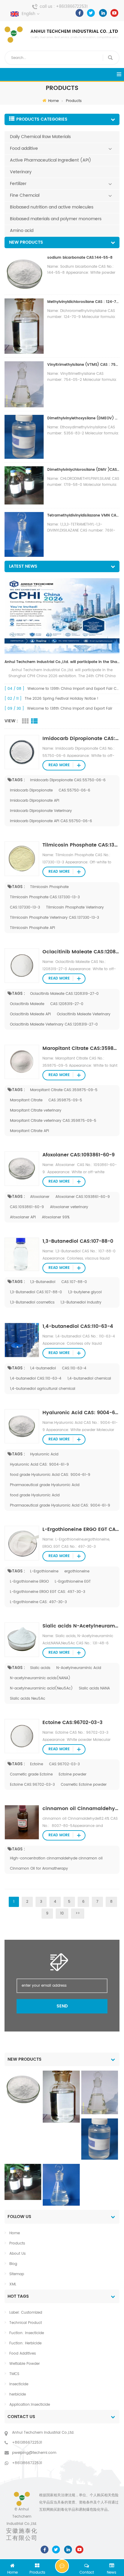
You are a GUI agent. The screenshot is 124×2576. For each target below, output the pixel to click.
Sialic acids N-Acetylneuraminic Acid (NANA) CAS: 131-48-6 (81, 1626)
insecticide (19, 2384)
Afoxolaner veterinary (69, 1207)
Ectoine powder (73, 1774)
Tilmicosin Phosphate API (33, 928)
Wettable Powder (25, 2364)
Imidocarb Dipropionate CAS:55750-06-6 (81, 739)
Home (53, 101)
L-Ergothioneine (44, 1571)
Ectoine (37, 1764)
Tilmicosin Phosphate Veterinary (75, 907)
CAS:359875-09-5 (65, 1100)
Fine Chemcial (25, 195)
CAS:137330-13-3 (25, 907)
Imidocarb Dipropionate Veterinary (41, 811)
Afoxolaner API (23, 1217)
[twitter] (91, 13)
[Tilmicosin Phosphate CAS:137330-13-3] (22, 859)
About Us (17, 2254)
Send (62, 2006)
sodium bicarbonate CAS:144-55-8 (80, 258)
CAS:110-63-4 (74, 1368)
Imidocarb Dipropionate (31, 790)
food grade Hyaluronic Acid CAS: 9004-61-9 (50, 1475)
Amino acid (22, 231)
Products (74, 101)
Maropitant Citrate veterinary (36, 1111)
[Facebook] (79, 13)
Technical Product (26, 2323)
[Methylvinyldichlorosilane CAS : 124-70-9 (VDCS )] (61, 2097)
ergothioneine (77, 1571)
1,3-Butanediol (43, 1282)
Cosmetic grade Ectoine (31, 1774)
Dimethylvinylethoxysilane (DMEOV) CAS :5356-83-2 (83, 418)
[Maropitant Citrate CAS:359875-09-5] (22, 1062)
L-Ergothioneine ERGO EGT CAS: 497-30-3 (81, 1529)
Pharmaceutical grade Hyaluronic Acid (45, 1485)
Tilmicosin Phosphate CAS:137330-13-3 (81, 845)
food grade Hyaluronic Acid (35, 1495)
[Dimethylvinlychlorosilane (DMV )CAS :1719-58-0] (23, 2182)
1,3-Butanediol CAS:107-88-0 (78, 1241)
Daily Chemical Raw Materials (40, 137)
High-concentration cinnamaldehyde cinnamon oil (56, 1858)
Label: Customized (26, 2313)
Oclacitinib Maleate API (30, 1014)
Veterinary (21, 172)
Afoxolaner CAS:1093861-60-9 (79, 1155)
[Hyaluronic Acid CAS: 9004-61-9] (22, 1426)
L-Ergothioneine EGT (73, 1582)
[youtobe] (114, 13)
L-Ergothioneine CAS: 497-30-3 (38, 1602)
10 (62, 1913)
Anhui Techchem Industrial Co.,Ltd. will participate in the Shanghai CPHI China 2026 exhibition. (62, 662)
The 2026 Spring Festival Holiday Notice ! (62, 699)
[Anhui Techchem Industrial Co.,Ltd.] (62, 35)
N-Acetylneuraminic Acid (79, 1668)
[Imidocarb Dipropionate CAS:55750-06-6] (22, 752)
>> (78, 1913)
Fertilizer (18, 184)
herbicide (18, 2394)
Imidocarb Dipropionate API (35, 801)
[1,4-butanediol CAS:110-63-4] (22, 1340)
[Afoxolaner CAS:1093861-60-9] (22, 1169)
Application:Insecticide (30, 2405)
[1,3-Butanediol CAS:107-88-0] (22, 1254)
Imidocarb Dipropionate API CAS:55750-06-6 (51, 821)
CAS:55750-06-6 (74, 790)
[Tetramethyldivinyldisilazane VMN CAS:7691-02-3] (61, 2185)
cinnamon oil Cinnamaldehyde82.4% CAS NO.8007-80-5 (81, 1809)
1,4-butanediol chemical (89, 1379)
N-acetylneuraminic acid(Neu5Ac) (41, 1688)
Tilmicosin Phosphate (49, 887)
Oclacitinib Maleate (27, 1004)
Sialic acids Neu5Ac (28, 1699)
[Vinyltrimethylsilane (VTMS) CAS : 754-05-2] (100, 2092)
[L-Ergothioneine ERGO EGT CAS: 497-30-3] (22, 1543)
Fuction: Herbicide (25, 2343)
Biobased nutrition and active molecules (52, 207)
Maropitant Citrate (26, 1100)
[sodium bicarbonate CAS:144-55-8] (23, 2088)
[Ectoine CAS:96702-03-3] (22, 1736)
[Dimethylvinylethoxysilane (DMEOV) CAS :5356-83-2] (100, 2139)
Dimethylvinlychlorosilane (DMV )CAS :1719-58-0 (83, 470)
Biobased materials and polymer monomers (56, 219)
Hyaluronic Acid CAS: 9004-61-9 (81, 1413)
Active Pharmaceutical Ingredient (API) (51, 160)
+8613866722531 (72, 7)
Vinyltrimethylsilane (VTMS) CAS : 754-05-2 (83, 365)
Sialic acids (40, 1668)
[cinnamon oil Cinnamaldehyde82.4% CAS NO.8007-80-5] (22, 1822)
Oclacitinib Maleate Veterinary (84, 1014)
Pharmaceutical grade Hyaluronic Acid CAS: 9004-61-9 (60, 1505)
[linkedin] (103, 13)
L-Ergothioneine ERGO (29, 1582)
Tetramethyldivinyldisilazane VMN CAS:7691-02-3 (83, 515)
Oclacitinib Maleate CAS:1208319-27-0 (81, 952)
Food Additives (23, 2354)
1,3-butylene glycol (85, 1292)
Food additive (24, 148)
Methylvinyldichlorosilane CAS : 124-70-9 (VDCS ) (83, 302)
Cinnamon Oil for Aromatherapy (39, 1869)
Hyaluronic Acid (44, 1454)
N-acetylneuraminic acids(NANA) (40, 1678)
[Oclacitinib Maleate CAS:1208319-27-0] (22, 966)
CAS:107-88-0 (74, 1282)
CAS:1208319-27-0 (67, 1004)
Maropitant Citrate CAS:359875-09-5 (81, 1048)
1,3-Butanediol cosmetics (32, 1302)
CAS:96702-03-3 (64, 1764)
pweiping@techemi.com (34, 2453)
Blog (13, 2264)
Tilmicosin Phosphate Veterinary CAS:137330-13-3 (54, 918)
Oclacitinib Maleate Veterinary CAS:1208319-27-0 (54, 1024)
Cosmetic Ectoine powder (84, 1785)
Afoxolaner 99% (56, 1217)
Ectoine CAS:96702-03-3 (73, 1723)
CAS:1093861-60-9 (27, 1207)
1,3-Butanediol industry (81, 1302)
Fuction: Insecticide (27, 2333)
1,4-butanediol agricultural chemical (43, 1389)
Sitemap (17, 2274)
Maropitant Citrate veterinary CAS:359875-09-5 (53, 1121)
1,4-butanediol (43, 1368)
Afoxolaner (40, 1197)
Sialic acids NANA (94, 1688)
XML (13, 2284)
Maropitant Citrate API (29, 1131)
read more (59, 765)
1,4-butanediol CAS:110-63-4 (78, 1326)
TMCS (14, 2374)
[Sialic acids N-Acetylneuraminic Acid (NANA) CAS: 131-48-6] (22, 1640)
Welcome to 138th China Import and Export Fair (70, 709)
